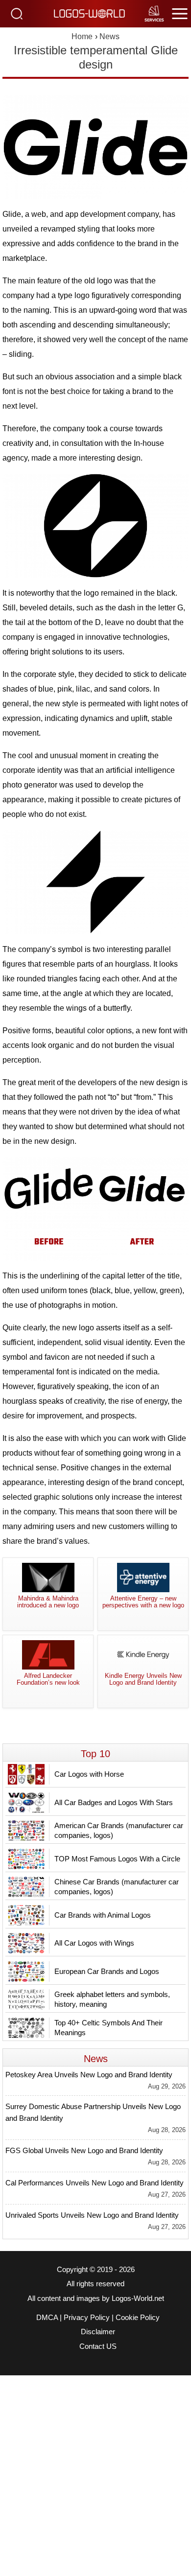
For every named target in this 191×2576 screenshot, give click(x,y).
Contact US (98, 2346)
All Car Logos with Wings (94, 1943)
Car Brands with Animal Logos (103, 1915)
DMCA (47, 2318)
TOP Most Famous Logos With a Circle (117, 1859)
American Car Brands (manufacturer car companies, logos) (119, 1830)
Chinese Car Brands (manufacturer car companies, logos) (117, 1887)
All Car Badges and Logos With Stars (114, 1802)
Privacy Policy (87, 2318)
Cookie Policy (138, 2318)
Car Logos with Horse (89, 1774)
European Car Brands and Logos (107, 1971)
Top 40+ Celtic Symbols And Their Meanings (108, 2028)
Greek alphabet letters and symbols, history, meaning (112, 1999)
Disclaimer (98, 2332)
